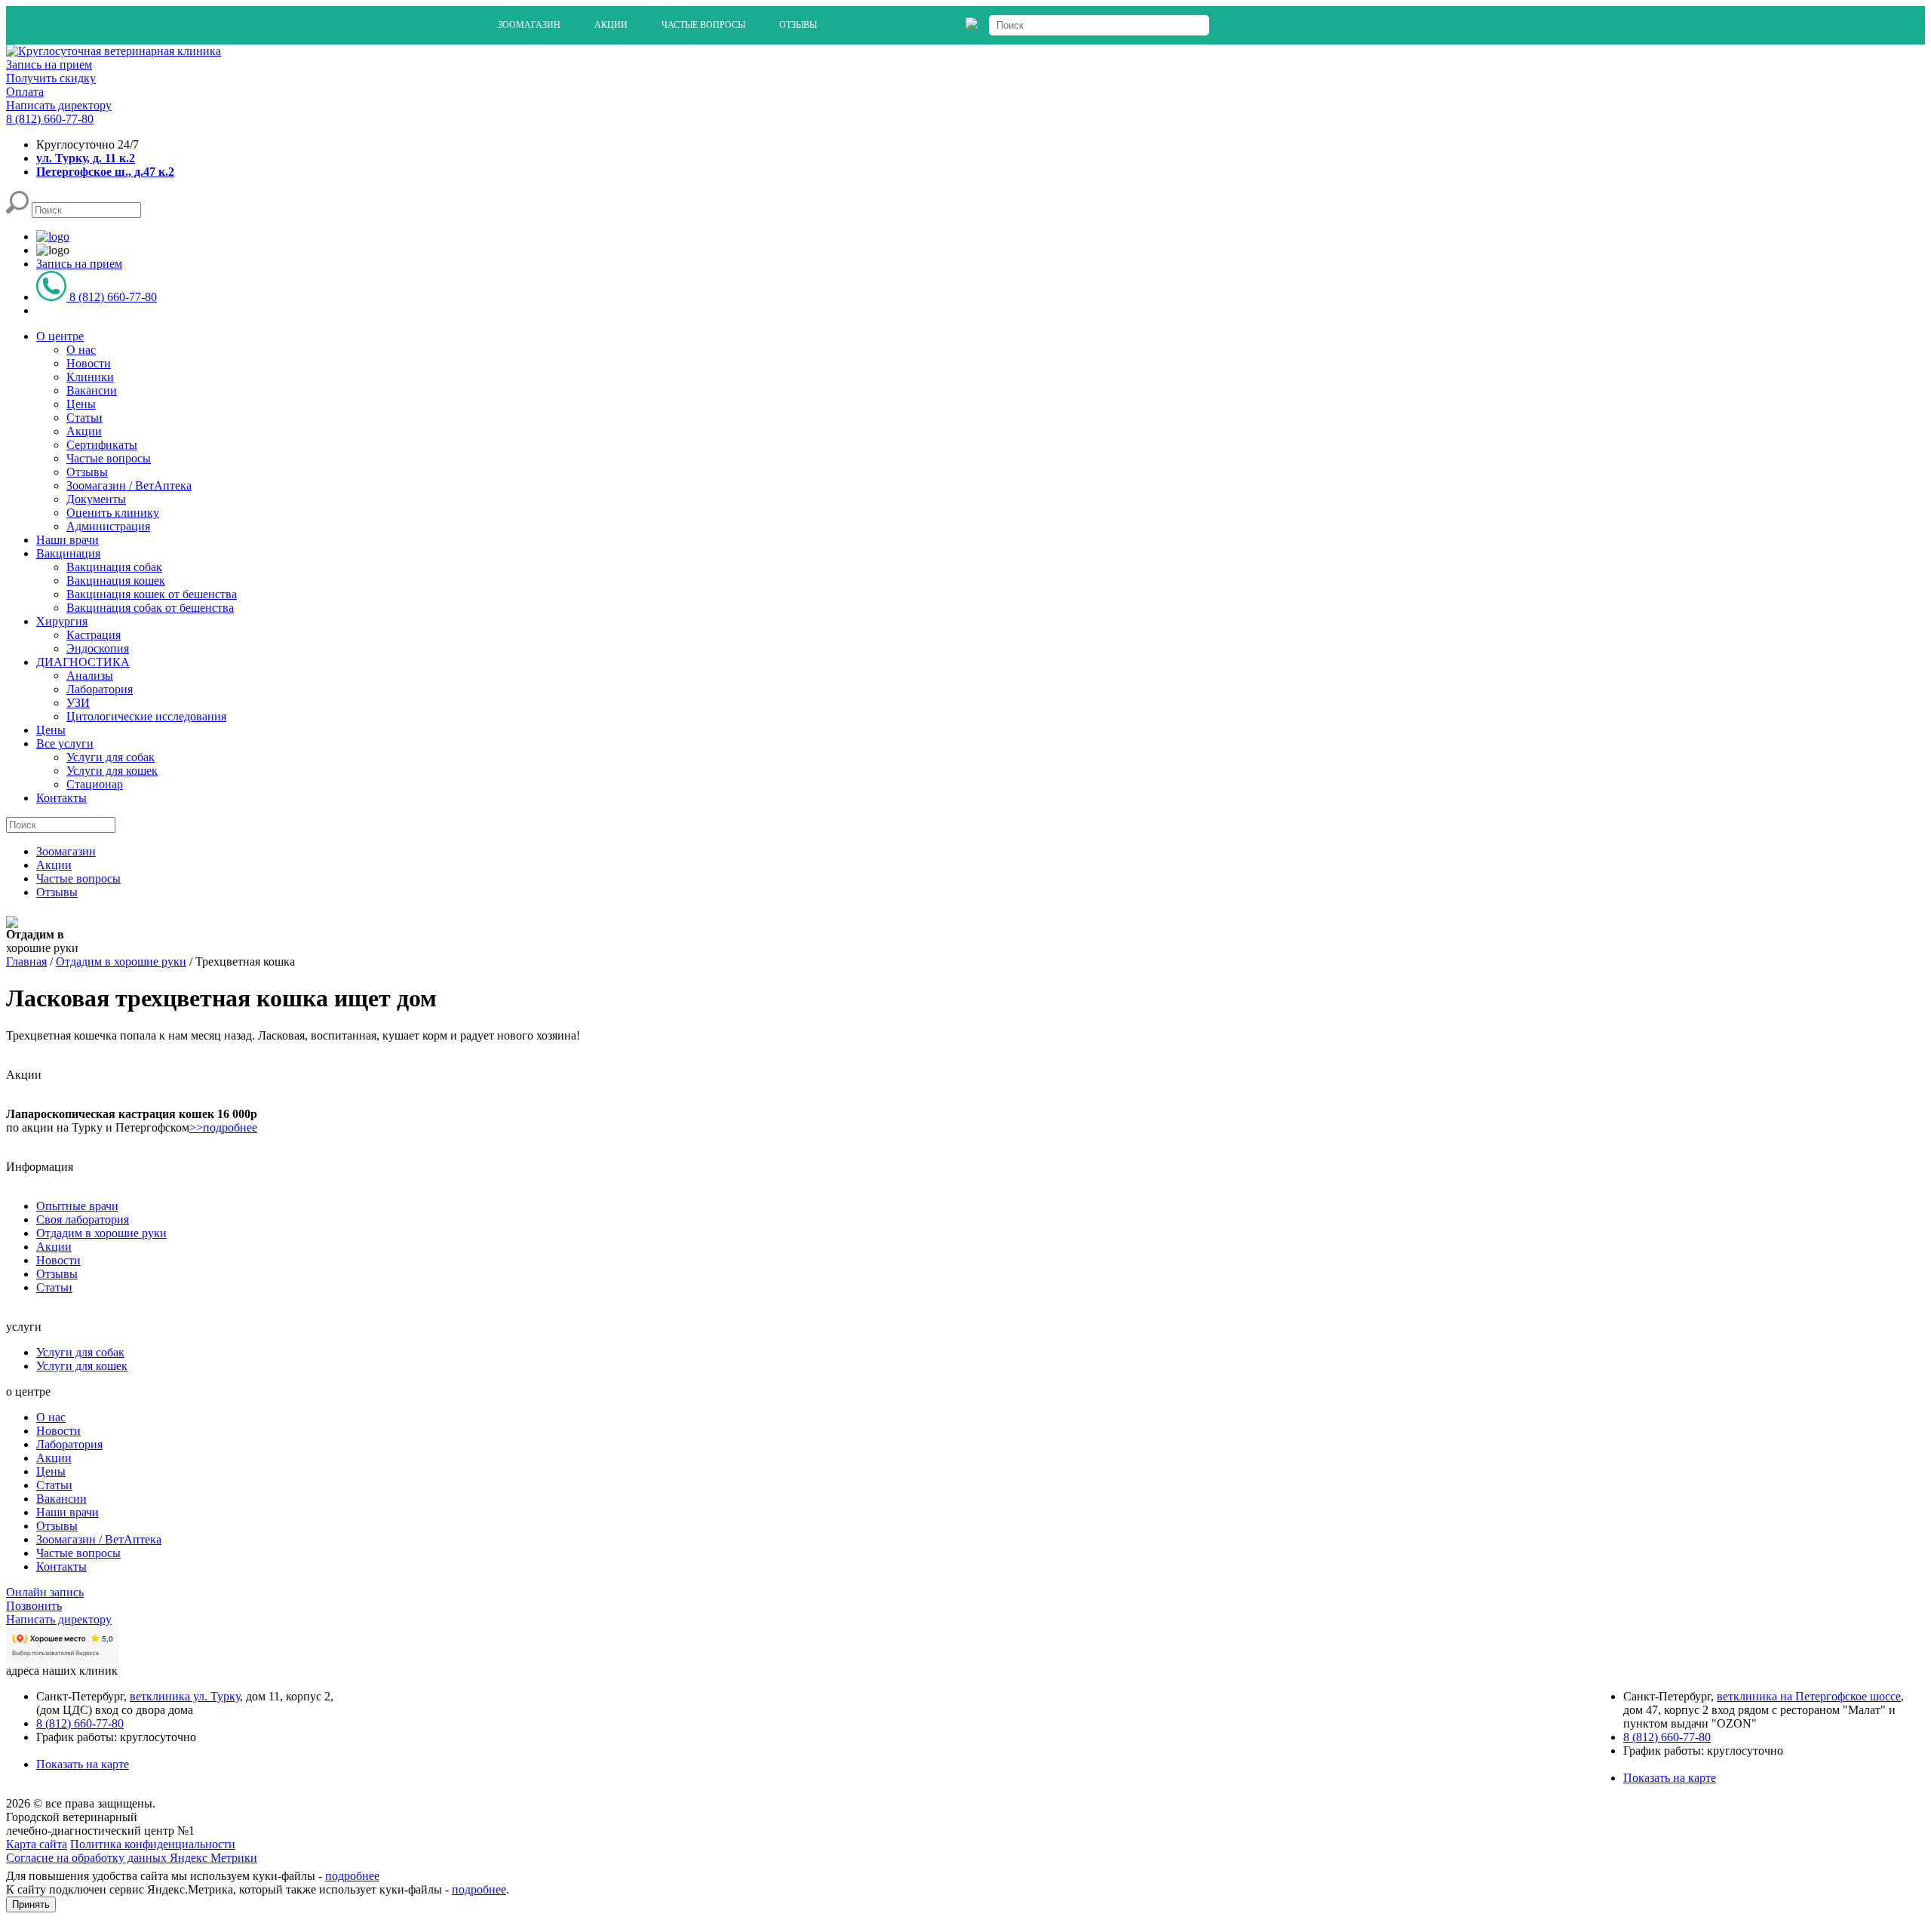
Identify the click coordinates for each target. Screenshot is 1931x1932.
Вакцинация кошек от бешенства (152, 594)
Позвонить (34, 1606)
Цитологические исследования (146, 716)
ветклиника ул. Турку (185, 1696)
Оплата (25, 92)
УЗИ (78, 703)
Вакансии (92, 390)
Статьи (84, 418)
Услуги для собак (111, 757)
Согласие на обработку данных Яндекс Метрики (132, 1858)
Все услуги (65, 743)
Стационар (95, 784)
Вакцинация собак (114, 567)
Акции (611, 25)
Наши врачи (68, 540)
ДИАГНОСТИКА (83, 662)
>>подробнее (223, 1127)
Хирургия (62, 621)
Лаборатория (100, 689)
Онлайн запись (45, 1592)
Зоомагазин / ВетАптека (129, 485)
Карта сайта (37, 1844)
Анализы (90, 676)
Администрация (108, 526)
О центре (60, 336)
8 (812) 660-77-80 (50, 119)
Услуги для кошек (112, 771)
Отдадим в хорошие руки (101, 1233)
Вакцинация (68, 553)
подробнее (352, 1876)
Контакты (61, 798)
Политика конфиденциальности (153, 1844)
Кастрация (94, 635)
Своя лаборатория (83, 1219)
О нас (81, 350)
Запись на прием (49, 65)
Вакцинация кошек (116, 581)
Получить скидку (51, 78)
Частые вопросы (703, 25)
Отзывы (798, 25)
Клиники (90, 377)
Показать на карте (83, 1764)
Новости (89, 363)
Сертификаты (102, 445)
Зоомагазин (529, 25)
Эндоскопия (98, 648)
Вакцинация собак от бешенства (150, 608)
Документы (96, 499)
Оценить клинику (113, 513)
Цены (81, 404)
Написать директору (59, 105)
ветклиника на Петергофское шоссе (1809, 1696)
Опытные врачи (77, 1206)
